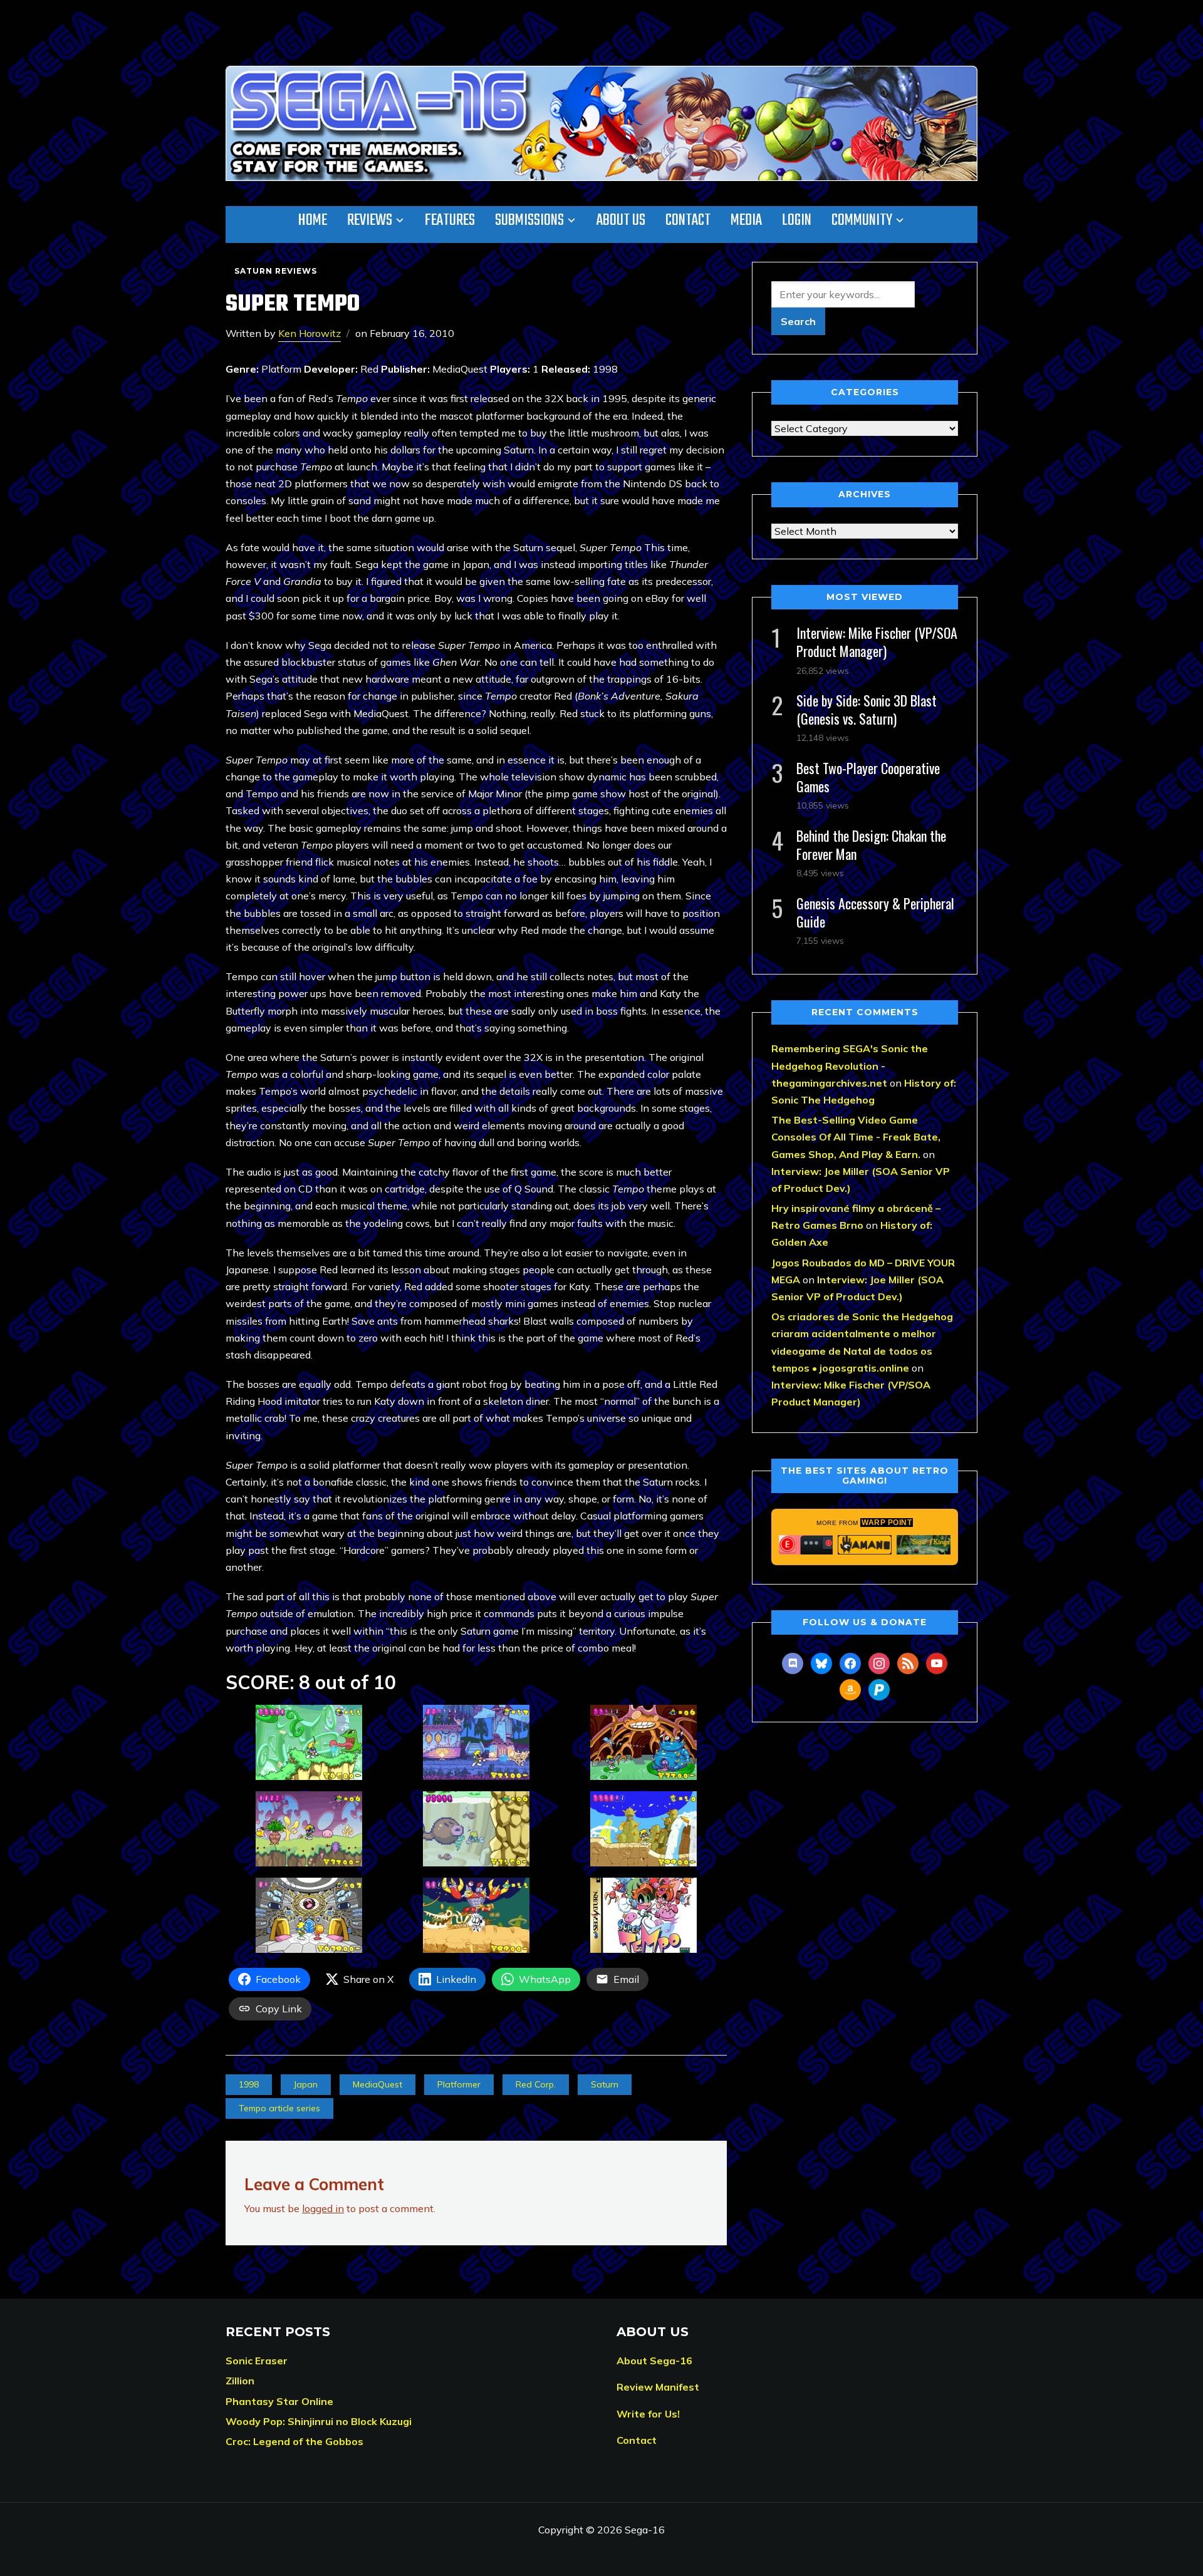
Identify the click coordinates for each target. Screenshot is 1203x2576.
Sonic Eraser (257, 2361)
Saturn (605, 2084)
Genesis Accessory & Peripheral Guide (875, 912)
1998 (249, 2084)
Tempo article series (279, 2108)
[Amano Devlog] (865, 1544)
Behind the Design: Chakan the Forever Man (871, 845)
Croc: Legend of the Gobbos (294, 2441)
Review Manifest (658, 2387)
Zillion (240, 2381)
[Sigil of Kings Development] (924, 1544)
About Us (621, 220)
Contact (688, 220)
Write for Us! (648, 2414)
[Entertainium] (806, 1544)
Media (746, 220)
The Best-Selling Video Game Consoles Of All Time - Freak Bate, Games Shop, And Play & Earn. (856, 1137)
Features (450, 220)
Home (313, 220)
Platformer (459, 2084)
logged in (323, 2208)
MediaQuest (378, 2084)
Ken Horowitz (310, 333)
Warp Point (887, 1523)
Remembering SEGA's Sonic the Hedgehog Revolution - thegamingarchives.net (850, 1065)
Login (797, 220)
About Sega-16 (654, 2361)
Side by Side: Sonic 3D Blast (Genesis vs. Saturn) (867, 709)
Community (862, 220)
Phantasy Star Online (279, 2401)
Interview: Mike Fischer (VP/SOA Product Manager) (877, 642)
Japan (306, 2084)
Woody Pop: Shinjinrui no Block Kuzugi (319, 2421)
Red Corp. (536, 2084)
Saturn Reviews (276, 271)
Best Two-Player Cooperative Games (868, 777)
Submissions (529, 220)
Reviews (370, 220)
